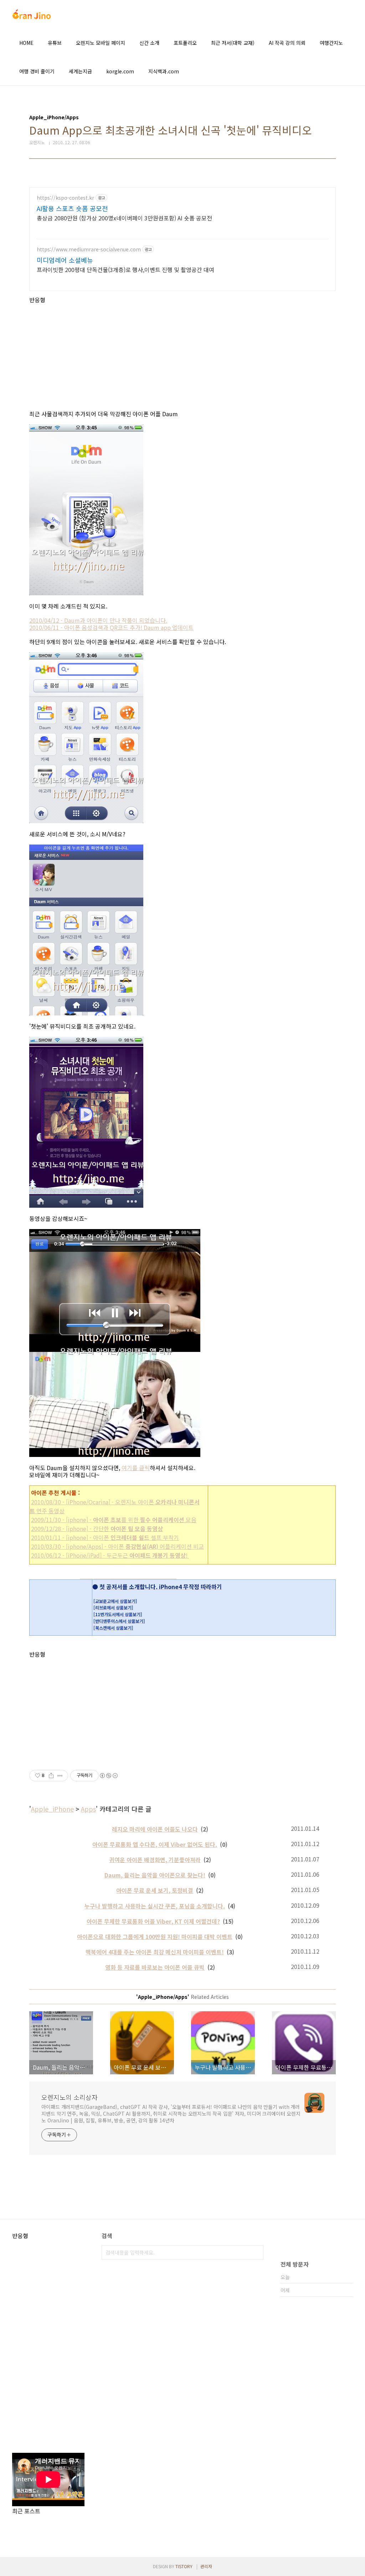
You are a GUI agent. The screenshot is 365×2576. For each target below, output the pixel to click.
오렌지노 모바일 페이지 (101, 43)
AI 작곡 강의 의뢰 (287, 43)
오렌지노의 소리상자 (70, 2097)
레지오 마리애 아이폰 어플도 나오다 (155, 1829)
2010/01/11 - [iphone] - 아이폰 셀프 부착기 (105, 1537)
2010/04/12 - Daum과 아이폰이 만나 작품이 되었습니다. (98, 620)
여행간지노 (331, 43)
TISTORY (184, 2566)
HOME (26, 43)
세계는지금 (80, 71)
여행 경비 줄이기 (37, 71)
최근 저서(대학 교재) (233, 43)
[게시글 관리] (60, 1776)
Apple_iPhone (52, 1809)
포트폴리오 (185, 43)
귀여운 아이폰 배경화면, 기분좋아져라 (155, 1860)
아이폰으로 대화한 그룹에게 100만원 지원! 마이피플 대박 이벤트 (155, 1937)
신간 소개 (149, 43)
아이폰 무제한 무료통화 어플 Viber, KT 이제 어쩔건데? (153, 1921)
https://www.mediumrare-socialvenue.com (89, 249)
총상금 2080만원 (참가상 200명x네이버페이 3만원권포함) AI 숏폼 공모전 (124, 218)
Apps (88, 1809)
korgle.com (120, 71)
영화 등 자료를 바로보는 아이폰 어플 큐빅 (155, 1967)
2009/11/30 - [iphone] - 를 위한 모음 (114, 1520)
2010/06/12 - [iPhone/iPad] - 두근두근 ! (110, 1555)
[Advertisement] (182, 353)
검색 (256, 2252)
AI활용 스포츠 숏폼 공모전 (72, 208)
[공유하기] (51, 1776)
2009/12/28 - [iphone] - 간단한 (97, 1529)
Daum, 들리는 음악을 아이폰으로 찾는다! (155, 1875)
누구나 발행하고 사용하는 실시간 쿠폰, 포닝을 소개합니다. (155, 1906)
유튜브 (55, 43)
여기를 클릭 (136, 1468)
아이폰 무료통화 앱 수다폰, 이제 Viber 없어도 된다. (155, 1844)
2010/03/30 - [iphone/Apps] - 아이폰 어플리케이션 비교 (117, 1546)
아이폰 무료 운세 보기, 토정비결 (155, 1890)
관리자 (206, 2566)
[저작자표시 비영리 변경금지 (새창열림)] (108, 1776)
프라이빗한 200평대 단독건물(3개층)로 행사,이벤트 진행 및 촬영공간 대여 (125, 269)
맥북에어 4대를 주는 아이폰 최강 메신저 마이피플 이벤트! (155, 1952)
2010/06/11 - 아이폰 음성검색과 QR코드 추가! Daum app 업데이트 (111, 627)
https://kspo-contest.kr (65, 198)
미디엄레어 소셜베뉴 (65, 260)
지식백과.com (164, 71)
